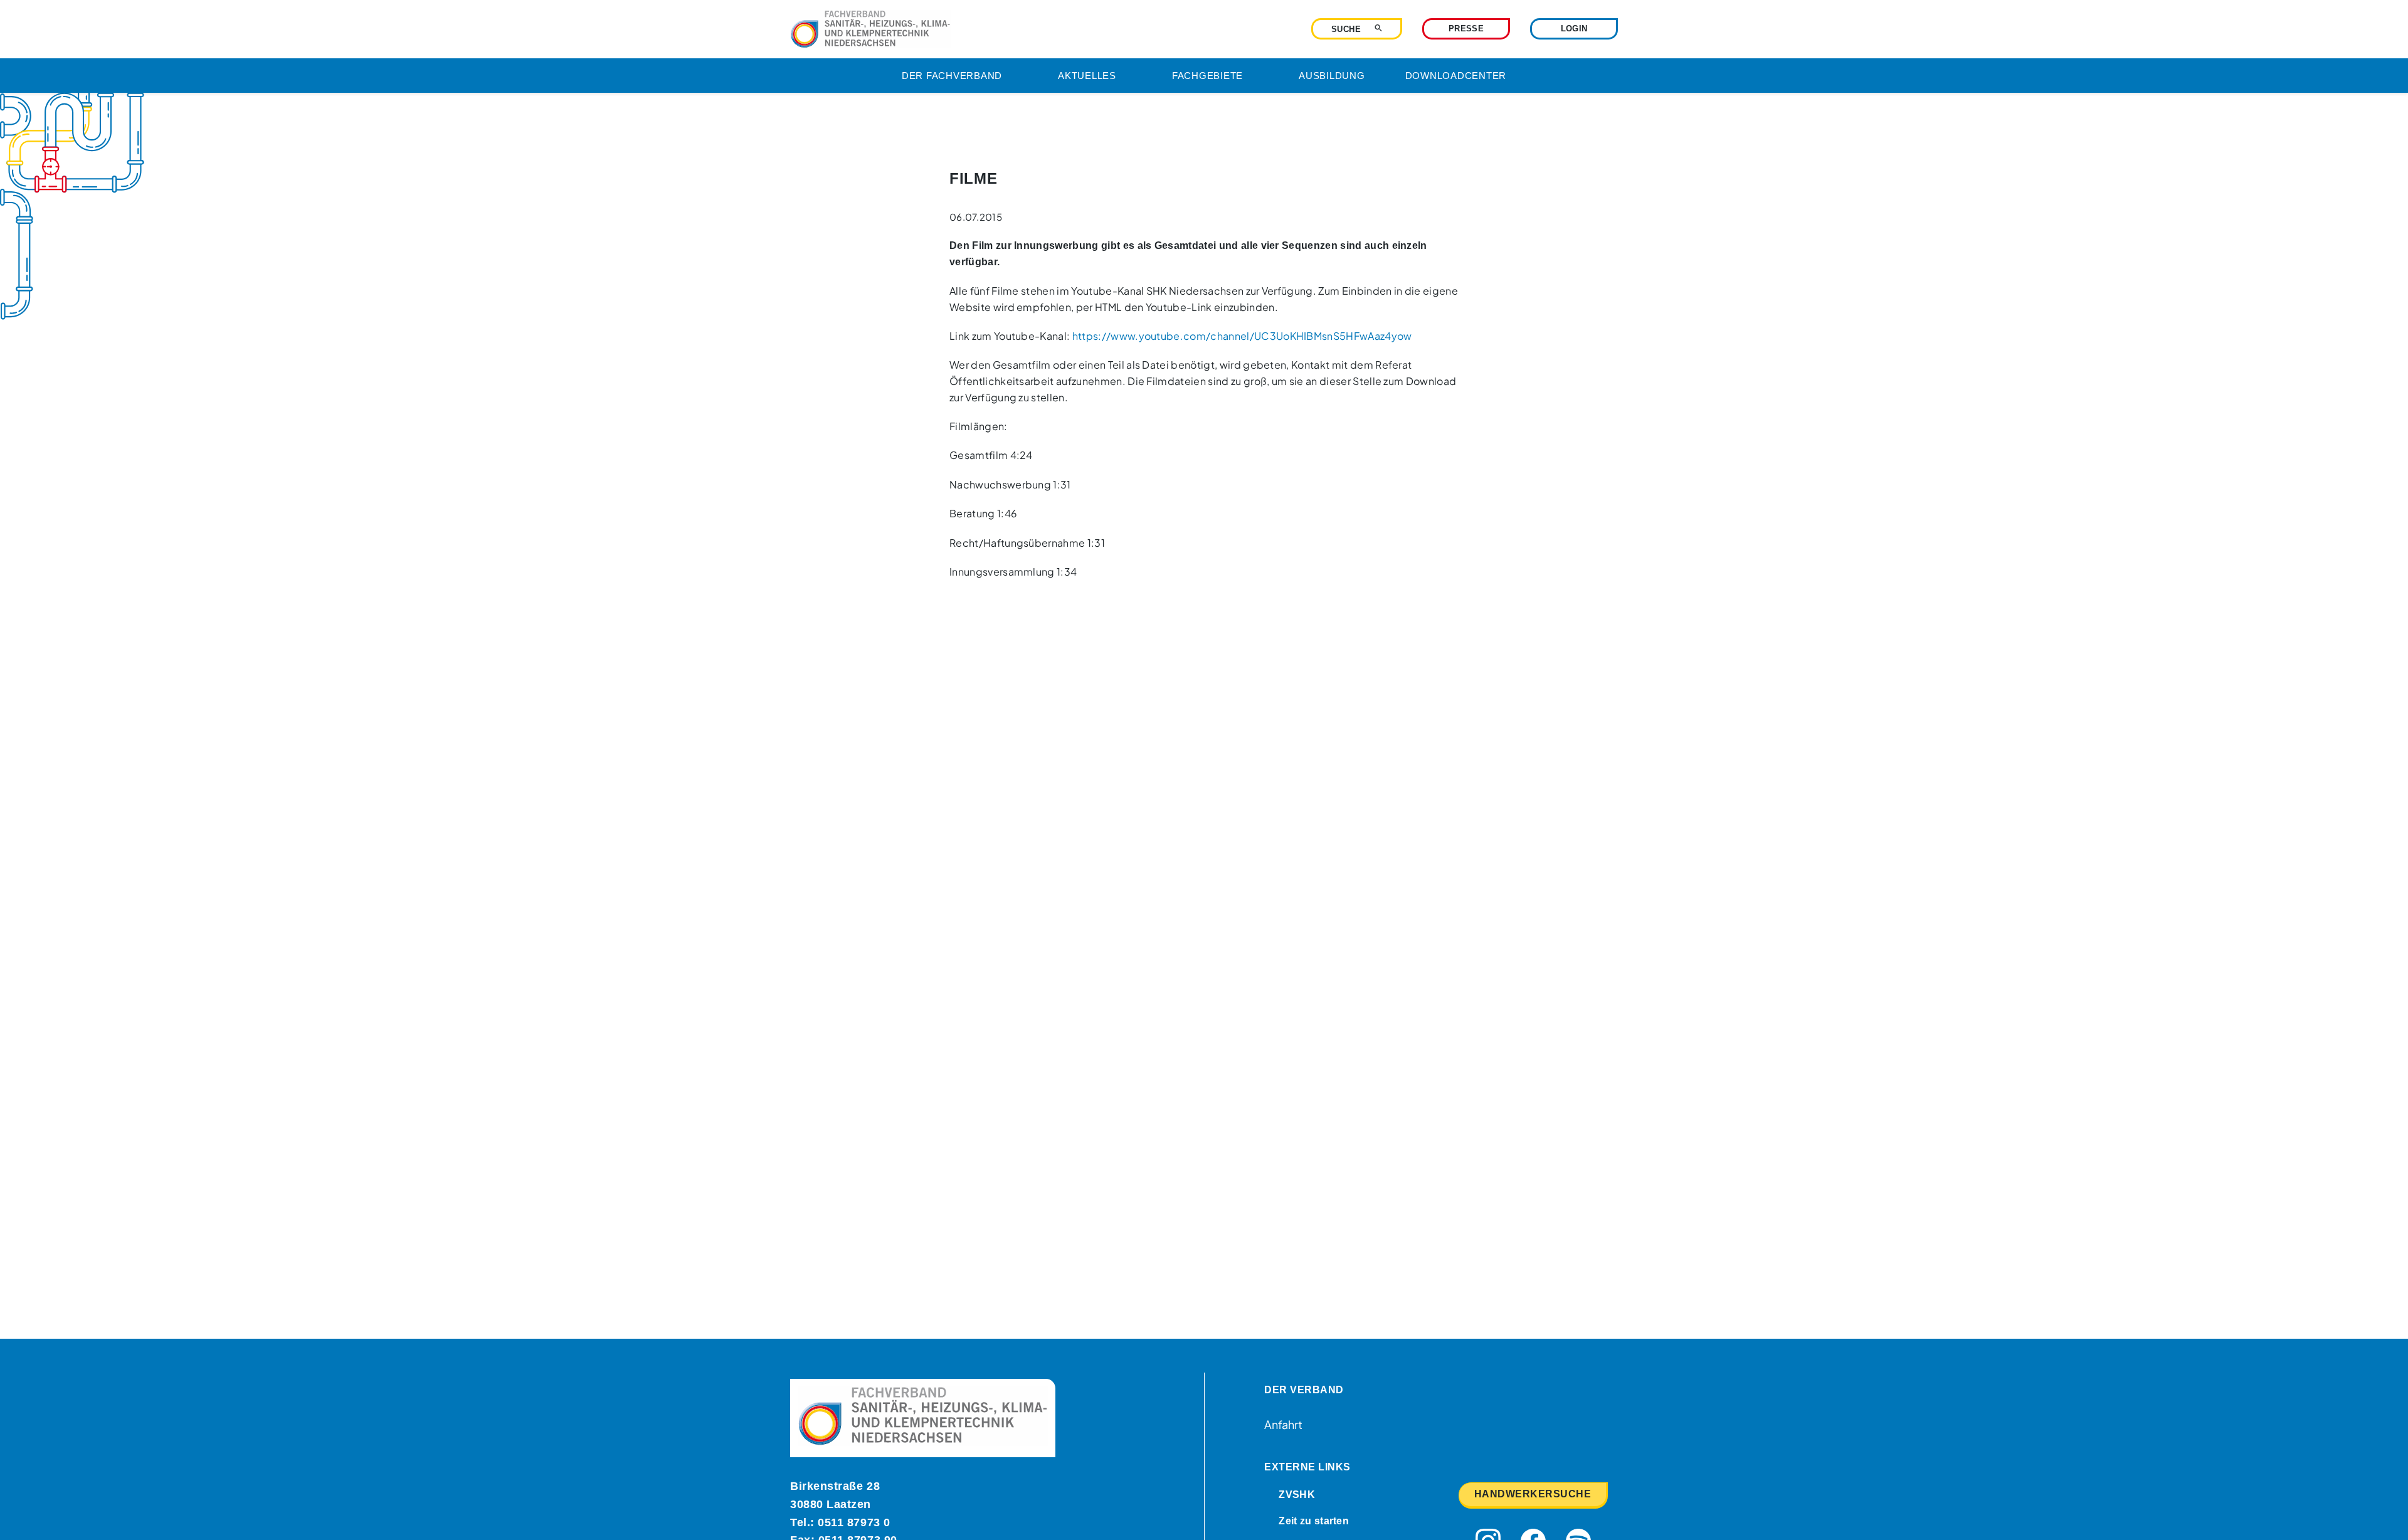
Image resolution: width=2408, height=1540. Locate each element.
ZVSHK (1297, 1495)
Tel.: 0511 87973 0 (840, 1522)
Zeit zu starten (1314, 1521)
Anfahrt (1283, 1424)
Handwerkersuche (1533, 1494)
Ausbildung (1332, 76)
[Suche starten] (1378, 28)
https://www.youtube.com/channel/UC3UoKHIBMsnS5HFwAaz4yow (1242, 336)
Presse (1466, 29)
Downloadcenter (1456, 76)
